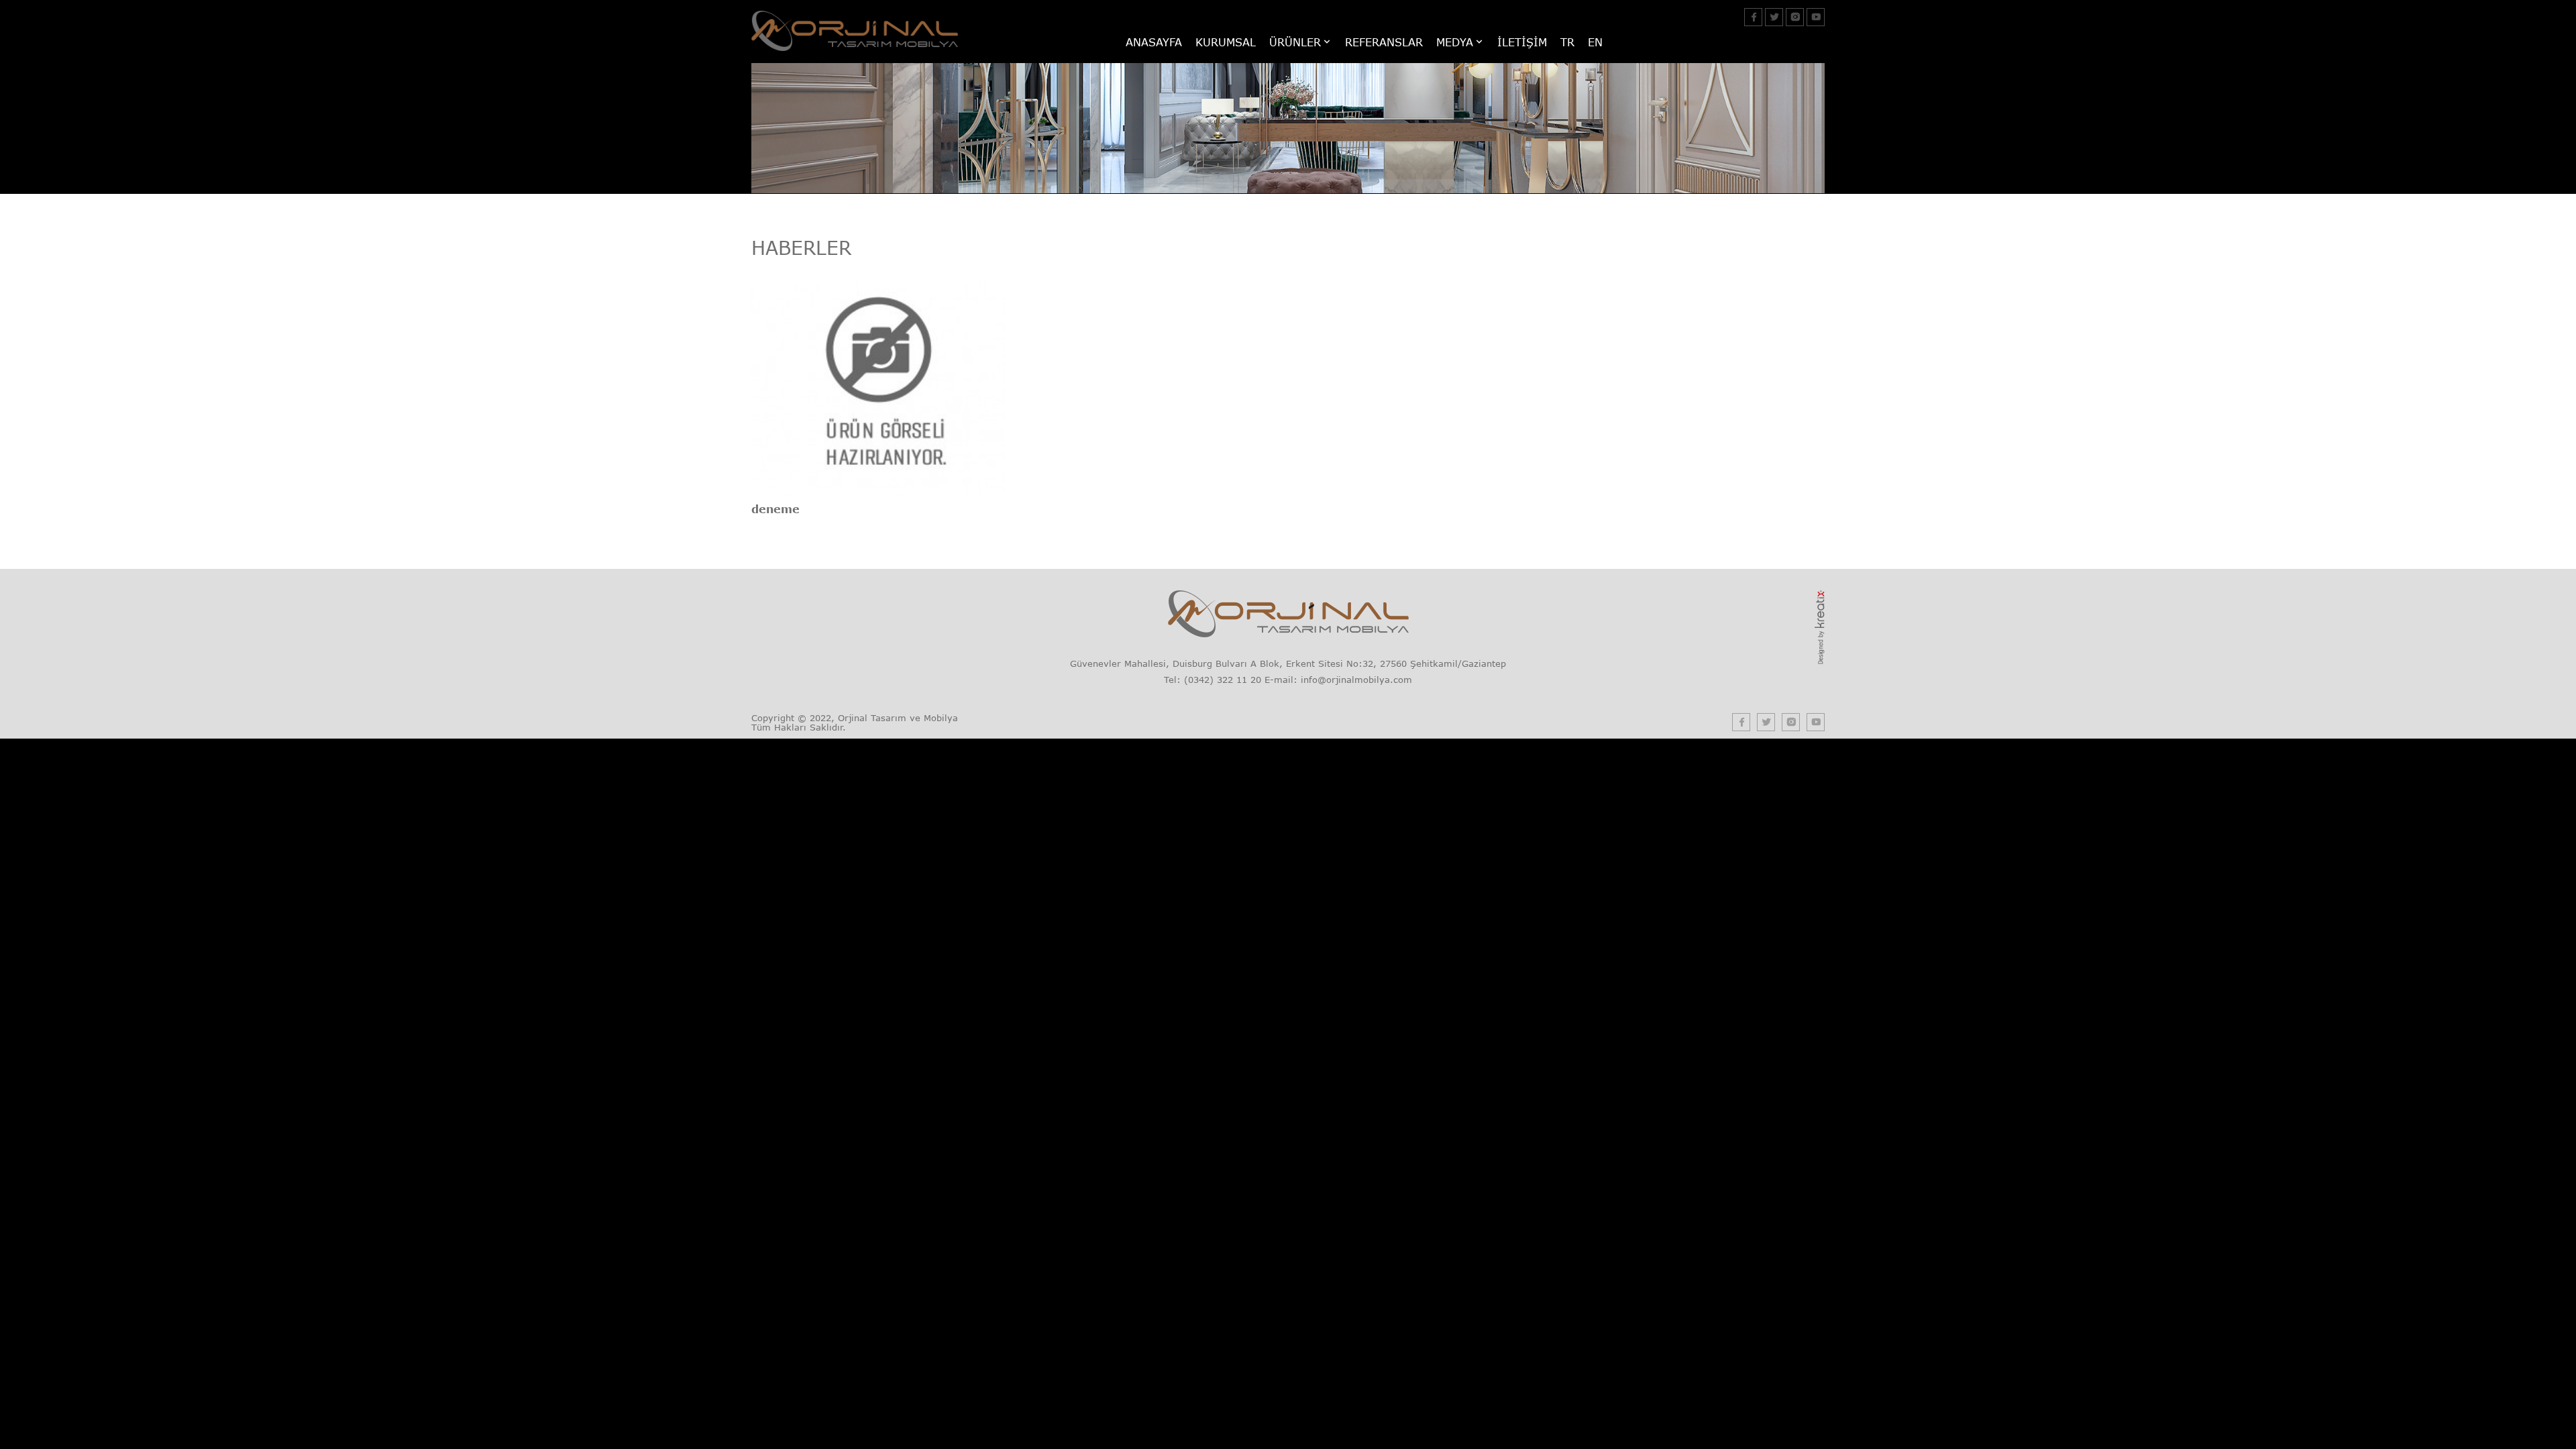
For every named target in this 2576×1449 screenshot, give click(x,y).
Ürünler (1295, 42)
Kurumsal (1226, 42)
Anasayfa (1154, 42)
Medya (1455, 42)
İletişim (1522, 42)
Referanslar (1384, 42)
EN (1595, 42)
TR (1567, 42)
